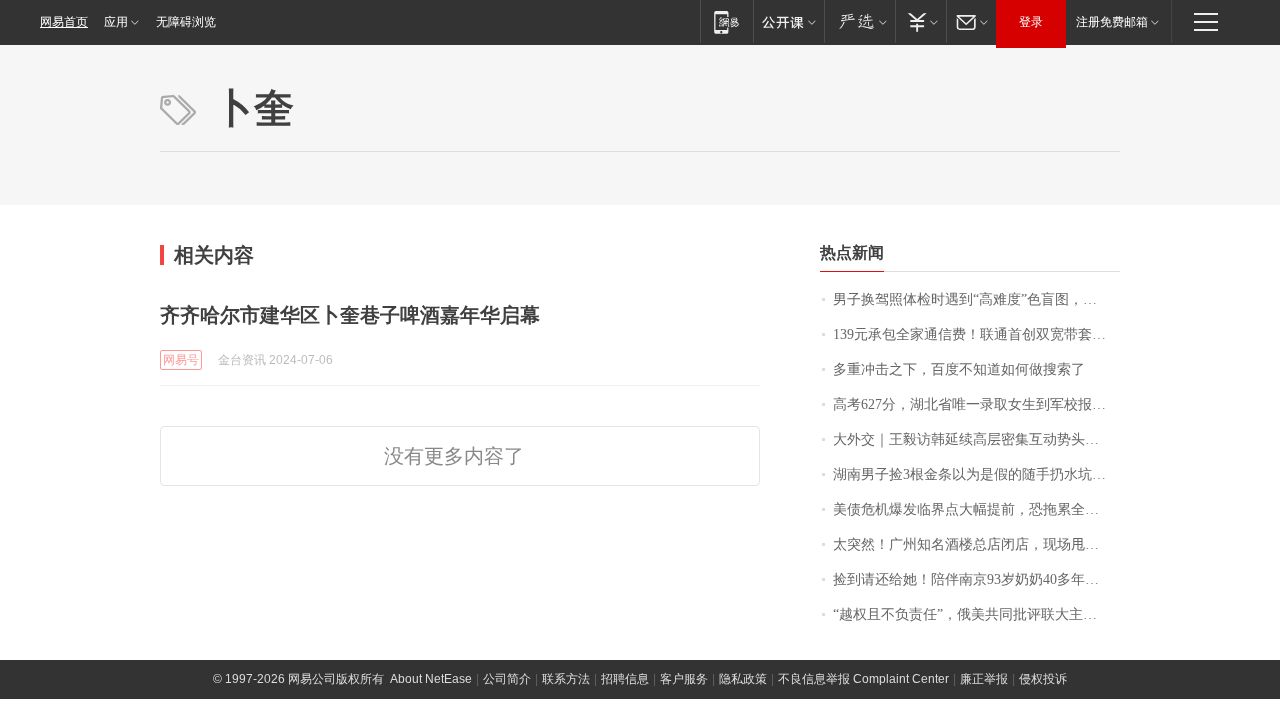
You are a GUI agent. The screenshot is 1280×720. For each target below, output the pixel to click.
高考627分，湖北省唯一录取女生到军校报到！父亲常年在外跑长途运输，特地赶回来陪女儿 (976, 404)
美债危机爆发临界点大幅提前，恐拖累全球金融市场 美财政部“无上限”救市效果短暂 (976, 509)
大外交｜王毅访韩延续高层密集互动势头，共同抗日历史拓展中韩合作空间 (976, 439)
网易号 (181, 360)
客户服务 (684, 679)
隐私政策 (743, 679)
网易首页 (64, 22)
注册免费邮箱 (1112, 22)
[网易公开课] (788, 21)
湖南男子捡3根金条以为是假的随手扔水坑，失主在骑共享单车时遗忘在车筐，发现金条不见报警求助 (976, 474)
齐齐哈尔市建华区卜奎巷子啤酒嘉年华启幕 (350, 315)
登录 (1031, 22)
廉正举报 (984, 679)
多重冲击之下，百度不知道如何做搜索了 (959, 369)
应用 (116, 22)
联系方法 (566, 679)
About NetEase (431, 679)
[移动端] (726, 21)
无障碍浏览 (186, 22)
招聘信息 (625, 679)
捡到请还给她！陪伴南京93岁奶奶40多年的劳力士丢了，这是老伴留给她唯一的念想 (976, 579)
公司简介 (507, 679)
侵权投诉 (1043, 679)
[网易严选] (859, 21)
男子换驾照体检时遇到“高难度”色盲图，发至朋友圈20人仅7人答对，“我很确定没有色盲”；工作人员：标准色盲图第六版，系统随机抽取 (976, 299)
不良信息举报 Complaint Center (863, 679)
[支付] (920, 21)
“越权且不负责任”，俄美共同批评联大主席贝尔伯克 (976, 614)
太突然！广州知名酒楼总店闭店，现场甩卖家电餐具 (976, 544)
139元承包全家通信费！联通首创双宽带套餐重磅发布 (976, 334)
